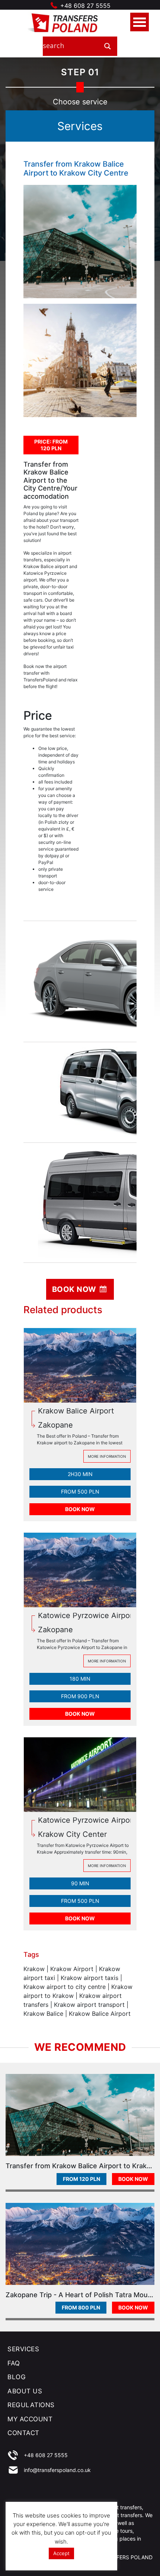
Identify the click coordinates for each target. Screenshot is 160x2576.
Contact (23, 2433)
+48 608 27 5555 (85, 6)
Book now (75, 1289)
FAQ (14, 2363)
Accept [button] (61, 2553)
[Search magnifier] (108, 46)
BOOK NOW (80, 1509)
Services (23, 2349)
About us (25, 2391)
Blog (17, 2377)
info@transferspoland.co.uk (57, 2470)
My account (30, 2419)
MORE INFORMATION (107, 1456)
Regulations (31, 2405)
